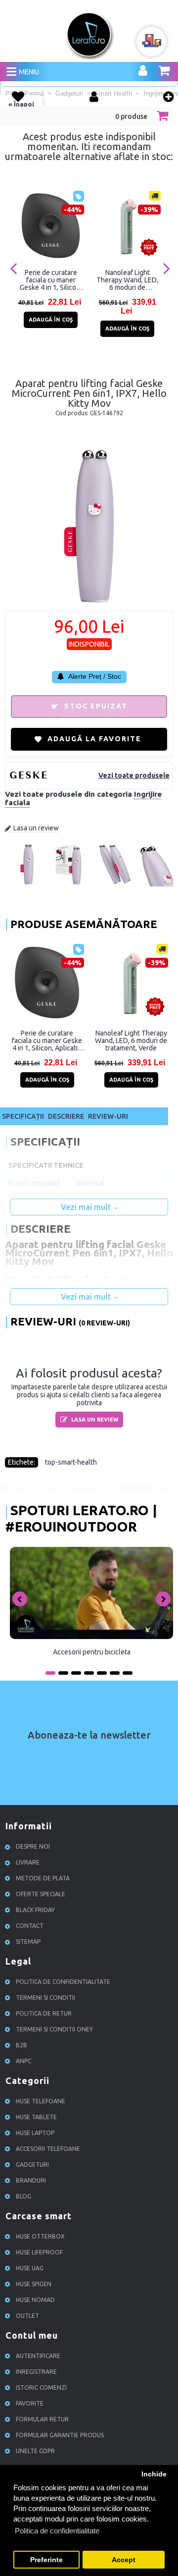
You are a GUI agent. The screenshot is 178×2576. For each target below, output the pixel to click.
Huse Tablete (36, 2117)
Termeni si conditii (45, 1998)
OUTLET (27, 2316)
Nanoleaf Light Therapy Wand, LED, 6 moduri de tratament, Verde (127, 280)
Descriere (66, 1116)
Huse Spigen (34, 2284)
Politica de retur (44, 2013)
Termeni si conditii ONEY (54, 2029)
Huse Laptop (35, 2133)
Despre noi (33, 1846)
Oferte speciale (41, 1894)
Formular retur (42, 2419)
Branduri (31, 2180)
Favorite (30, 2403)
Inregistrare (36, 2372)
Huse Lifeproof (39, 2252)
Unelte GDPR (35, 2451)
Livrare (28, 1862)
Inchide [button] (154, 2474)
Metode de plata (43, 1878)
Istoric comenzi (41, 2387)
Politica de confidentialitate (63, 1982)
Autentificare (38, 2356)
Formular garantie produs (60, 2435)
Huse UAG (30, 2268)
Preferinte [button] (46, 2560)
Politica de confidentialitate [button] (57, 2531)
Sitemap (28, 1942)
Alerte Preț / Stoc (94, 676)
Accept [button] (124, 2560)
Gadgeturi (32, 2165)
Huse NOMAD (35, 2300)
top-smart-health (71, 1462)
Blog (23, 2196)
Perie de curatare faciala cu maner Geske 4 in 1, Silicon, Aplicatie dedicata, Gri (51, 280)
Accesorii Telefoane (48, 2149)
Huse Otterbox (40, 2236)
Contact (30, 1926)
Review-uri (108, 1116)
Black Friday (35, 1910)
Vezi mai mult (87, 1207)
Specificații (23, 1116)
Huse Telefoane (41, 2101)
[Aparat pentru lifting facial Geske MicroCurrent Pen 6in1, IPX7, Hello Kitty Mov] (27, 884)
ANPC (23, 2061)
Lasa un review (36, 828)
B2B (22, 2045)
